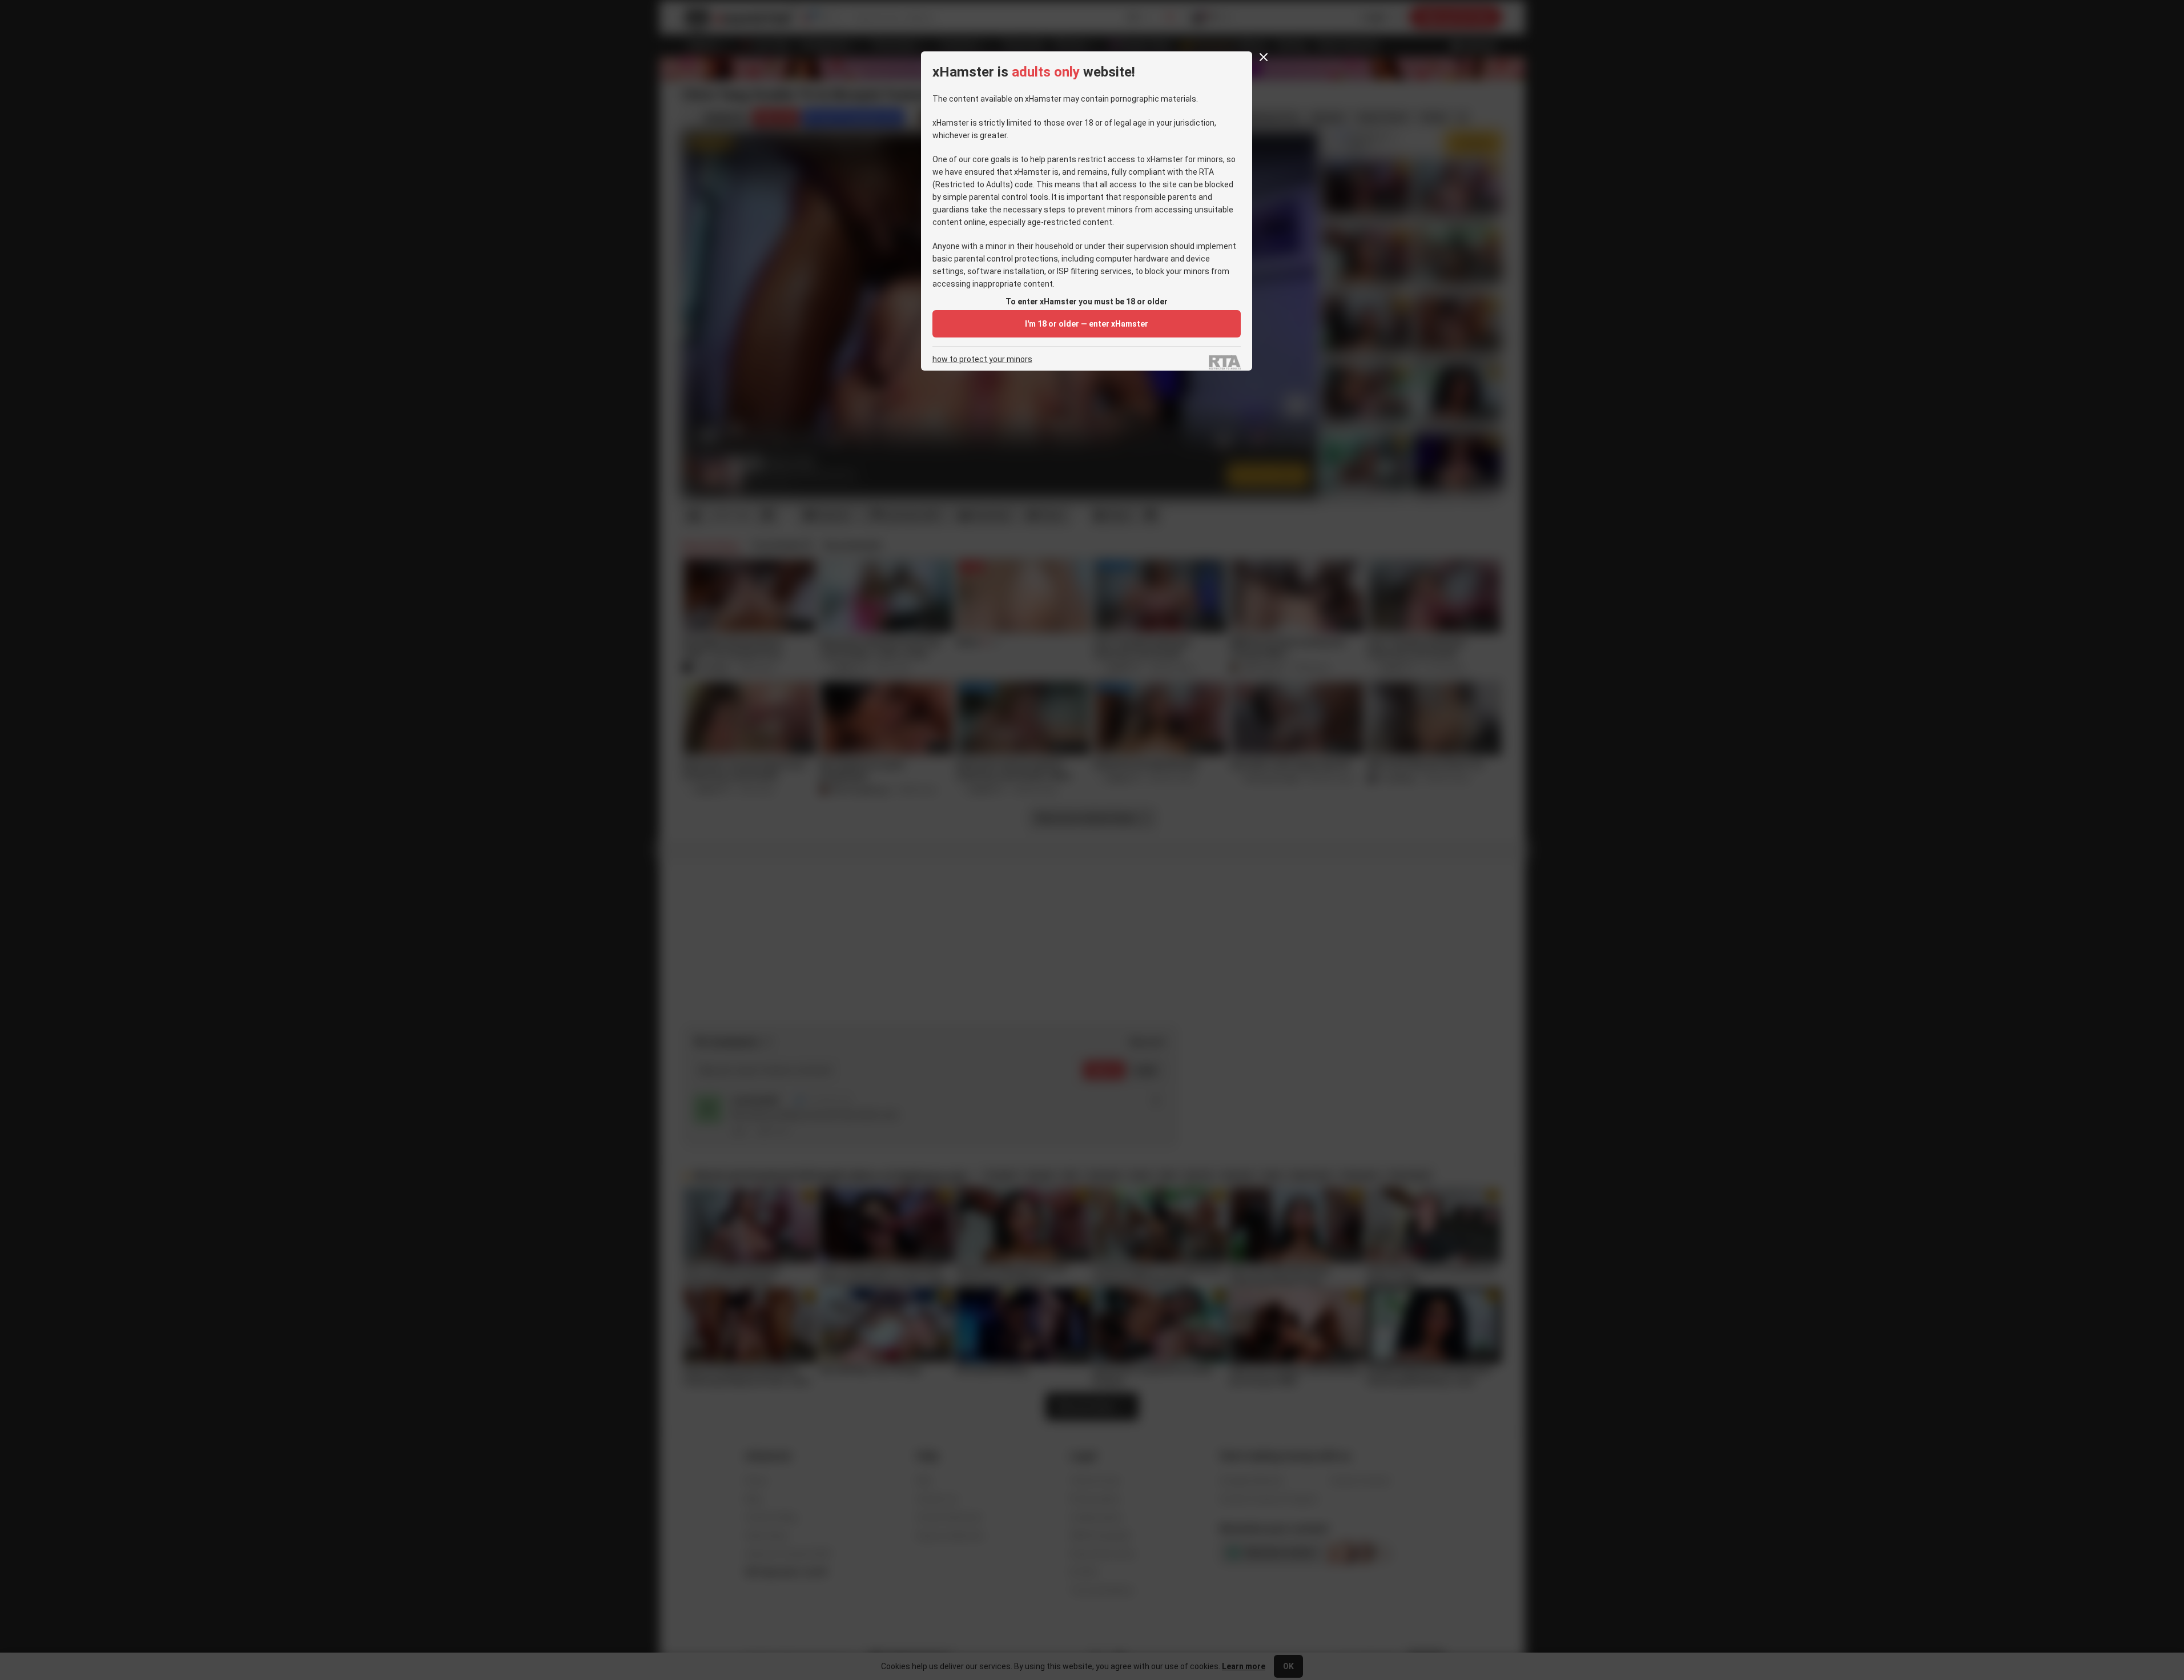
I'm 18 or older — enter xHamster (1087, 324)
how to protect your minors (982, 359)
